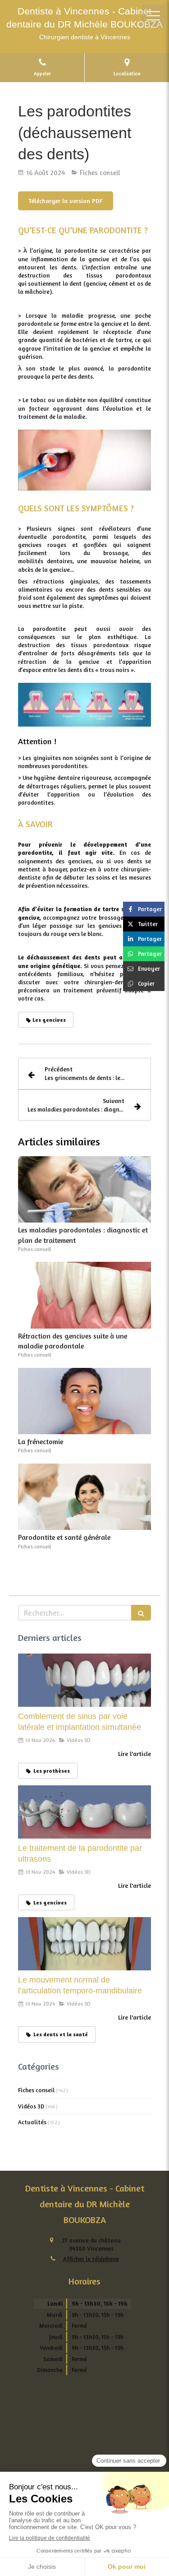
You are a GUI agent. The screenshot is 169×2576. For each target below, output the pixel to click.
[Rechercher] (141, 1613)
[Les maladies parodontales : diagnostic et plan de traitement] (84, 1190)
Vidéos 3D (31, 2106)
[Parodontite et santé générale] (84, 1497)
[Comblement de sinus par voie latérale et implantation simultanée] (84, 1680)
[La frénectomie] (84, 1401)
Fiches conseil (36, 2090)
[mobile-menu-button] (153, 16)
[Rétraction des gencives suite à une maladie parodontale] (84, 1295)
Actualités (32, 2122)
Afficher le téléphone (91, 2259)
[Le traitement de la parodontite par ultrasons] (84, 1812)
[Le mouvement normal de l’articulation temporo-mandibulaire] (84, 1944)
